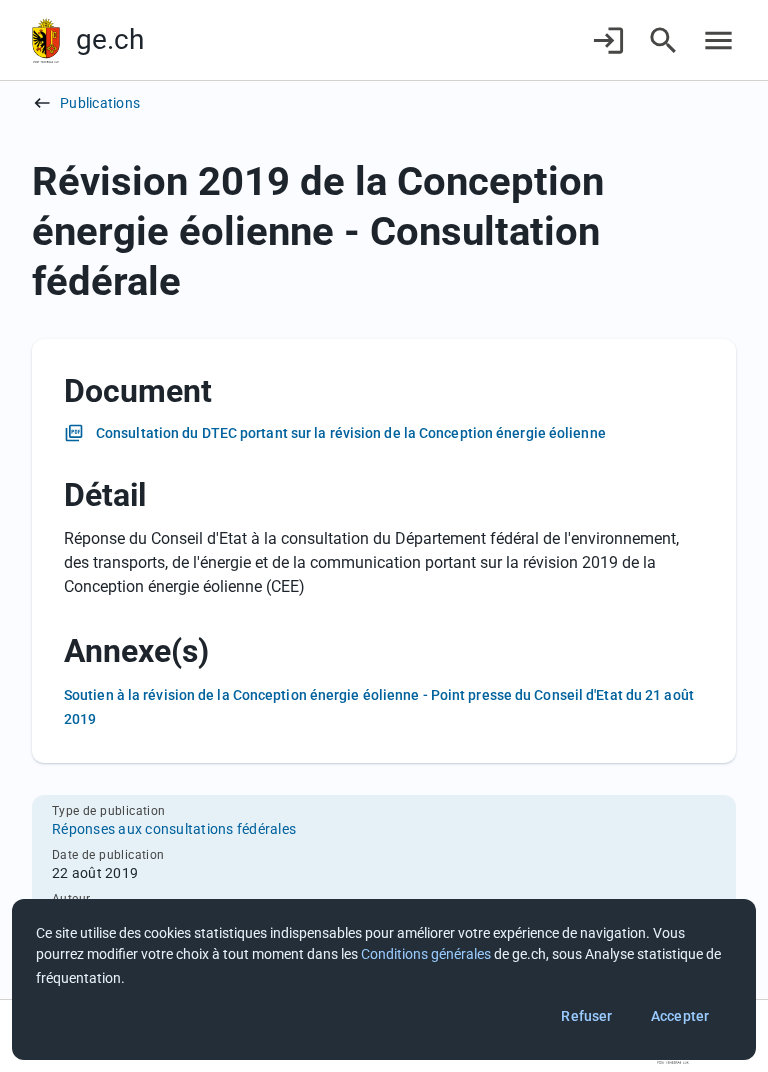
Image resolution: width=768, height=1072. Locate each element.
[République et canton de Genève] (46, 40)
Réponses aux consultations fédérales (174, 829)
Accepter (680, 1016)
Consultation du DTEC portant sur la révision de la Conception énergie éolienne (351, 433)
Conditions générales (426, 954)
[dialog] (384, 979)
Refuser (586, 1016)
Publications (100, 103)
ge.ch (110, 39)
